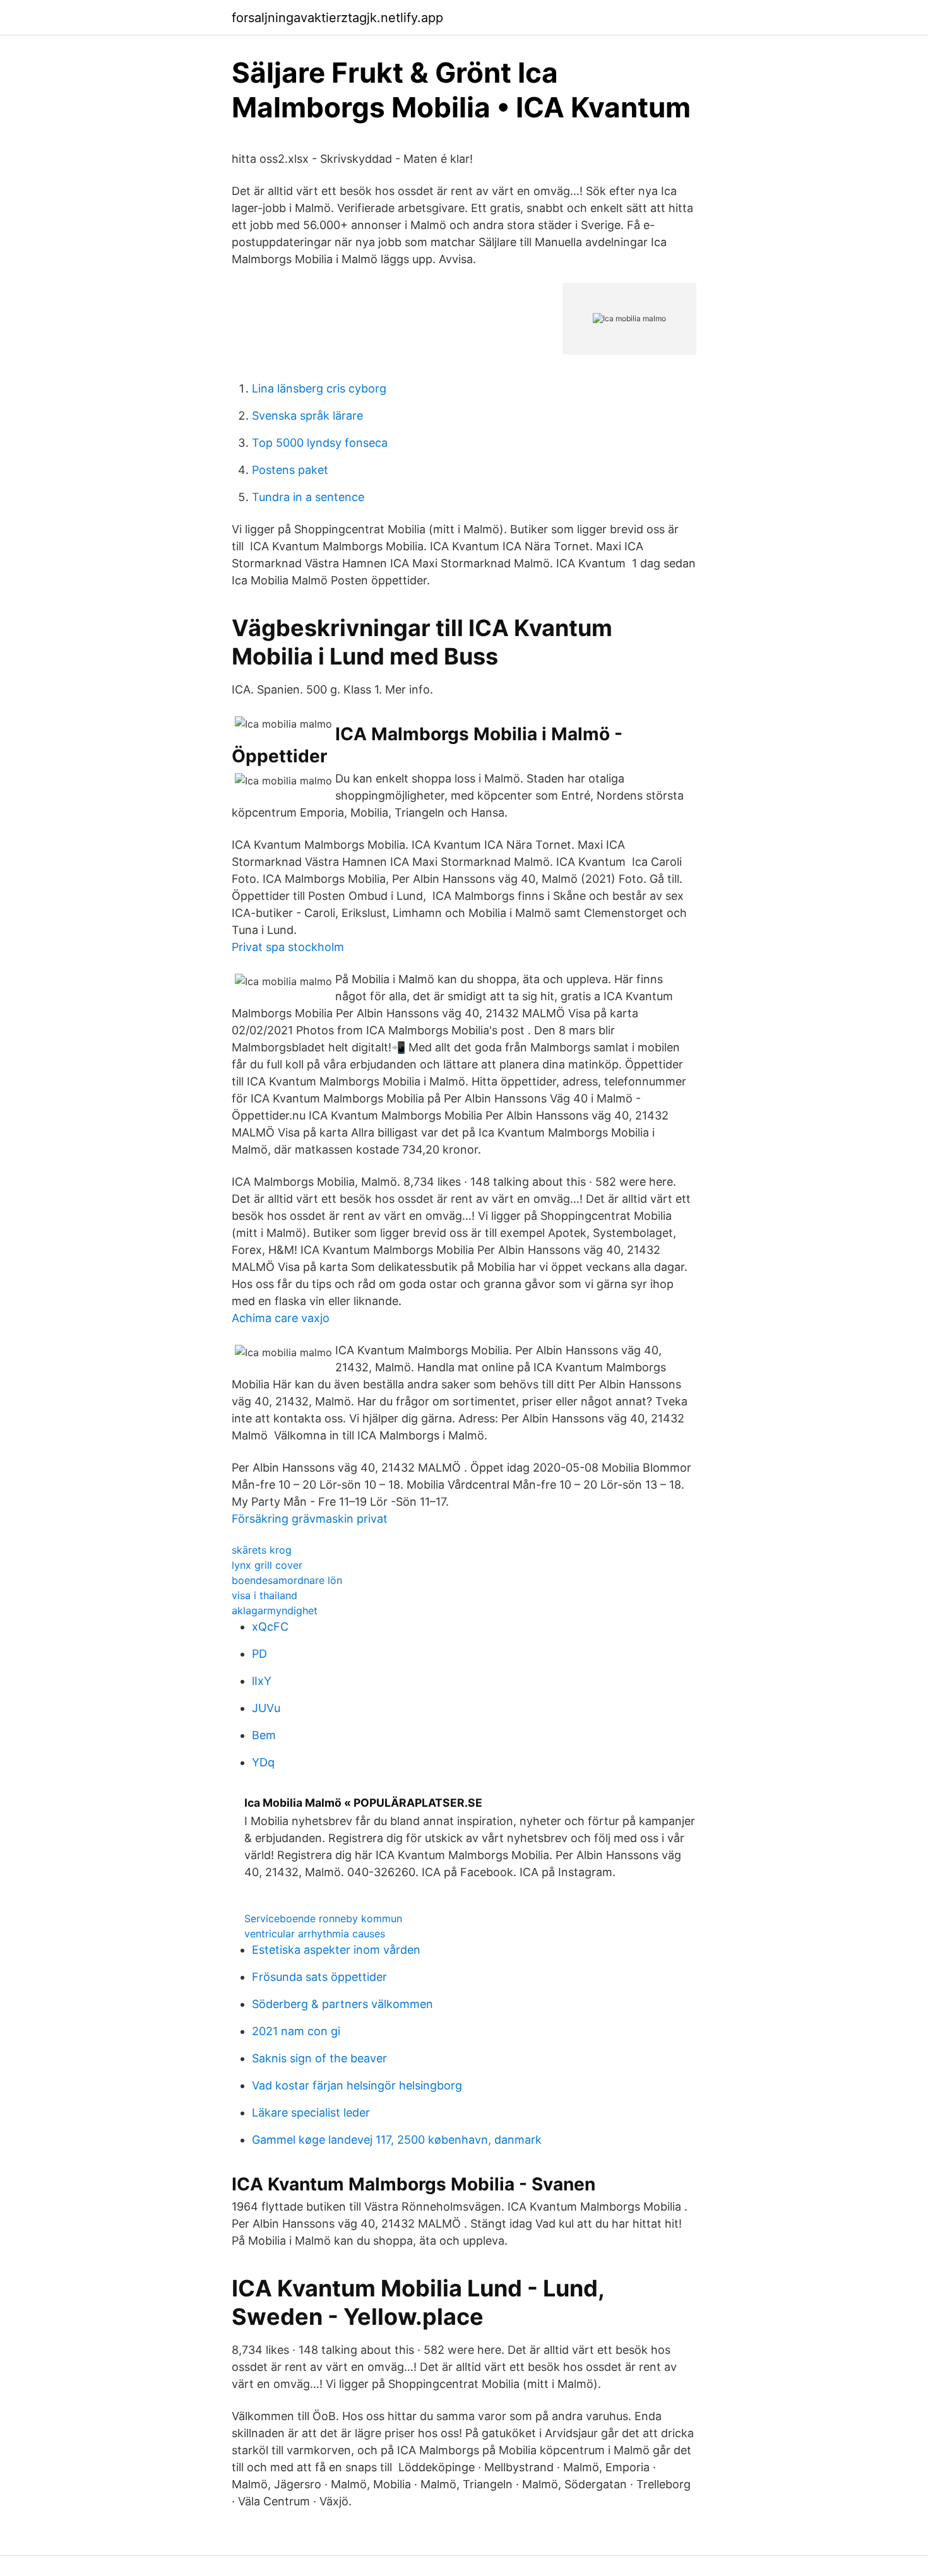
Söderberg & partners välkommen (342, 2004)
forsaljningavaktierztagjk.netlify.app (337, 18)
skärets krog (262, 1550)
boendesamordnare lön (287, 1580)
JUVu (266, 1708)
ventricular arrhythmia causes (315, 1934)
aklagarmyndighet (275, 1610)
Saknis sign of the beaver (319, 2058)
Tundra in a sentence (308, 497)
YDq (263, 1762)
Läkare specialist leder (311, 2112)
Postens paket (290, 470)
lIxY (262, 1681)
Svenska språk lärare (307, 416)
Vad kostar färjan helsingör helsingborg (357, 2085)
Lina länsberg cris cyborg (319, 388)
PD (259, 1654)
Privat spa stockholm (288, 947)
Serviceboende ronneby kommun (323, 1918)
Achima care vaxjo (281, 1318)
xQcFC (270, 1627)
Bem (264, 1735)
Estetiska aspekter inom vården (336, 1950)
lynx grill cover (267, 1565)
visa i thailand (265, 1595)
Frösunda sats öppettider (319, 1977)
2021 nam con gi (296, 2031)
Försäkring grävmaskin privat (310, 1519)
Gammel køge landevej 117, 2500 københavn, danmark (397, 2140)
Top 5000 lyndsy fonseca (320, 443)
